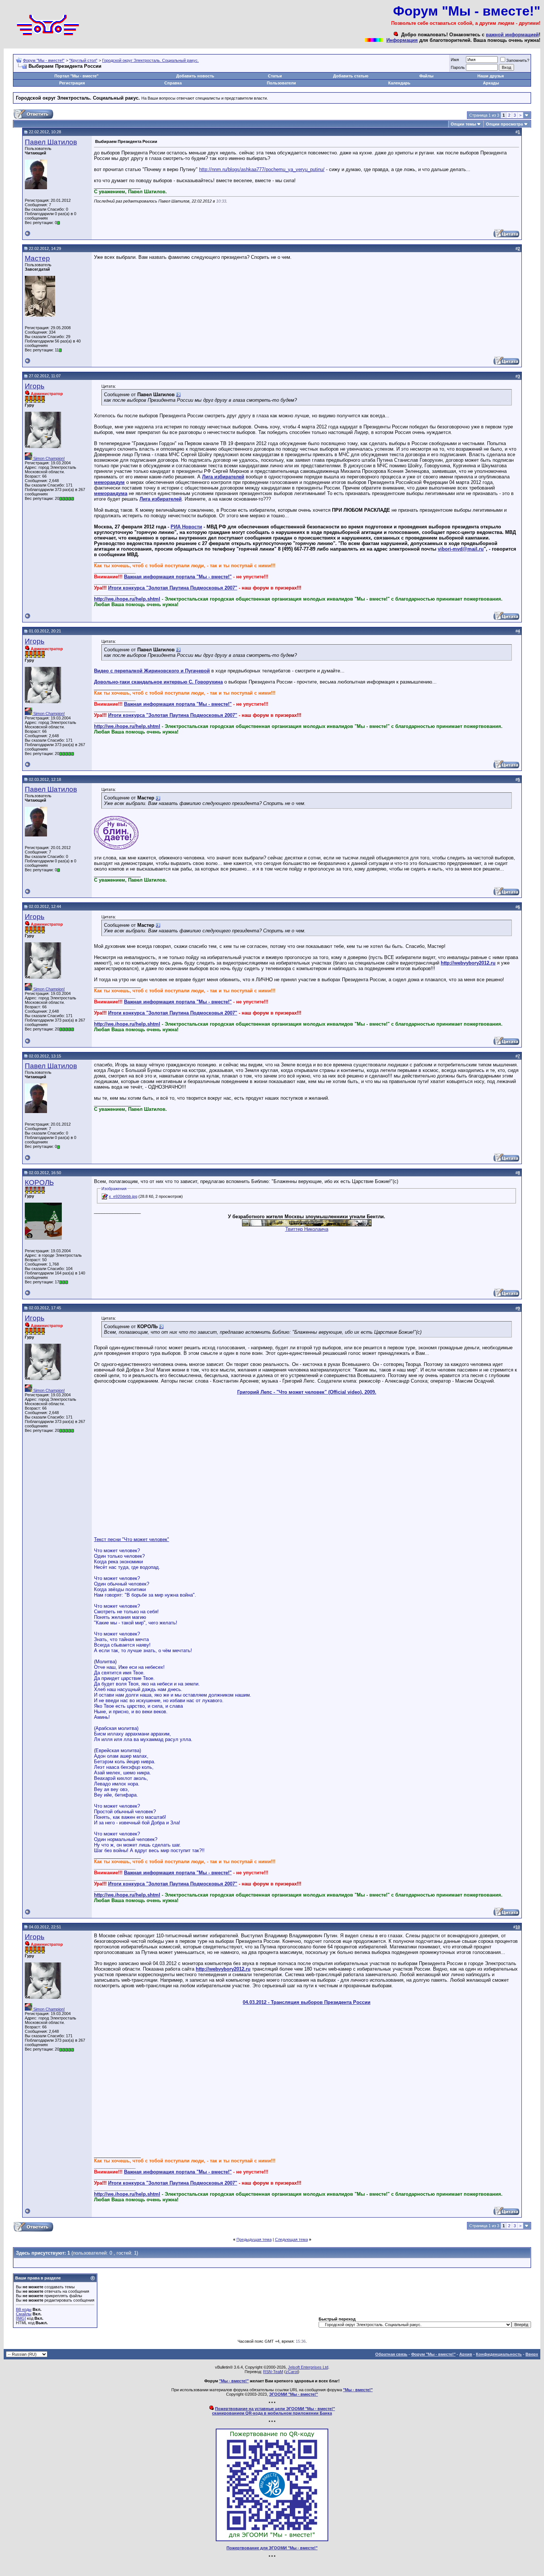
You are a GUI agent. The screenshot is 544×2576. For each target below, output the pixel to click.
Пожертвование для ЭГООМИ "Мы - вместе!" (272, 2548)
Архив (466, 2354)
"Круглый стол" (83, 60)
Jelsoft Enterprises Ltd (308, 2367)
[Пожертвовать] (272, 2540)
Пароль (458, 67)
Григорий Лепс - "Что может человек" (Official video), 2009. (307, 1392)
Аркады (491, 83)
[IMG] (21, 2318)
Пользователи (281, 83)
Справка (173, 83)
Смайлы (24, 2314)
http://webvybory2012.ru (468, 963)
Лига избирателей (223, 477)
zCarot (292, 2372)
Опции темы (463, 124)
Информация (402, 40)
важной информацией (512, 35)
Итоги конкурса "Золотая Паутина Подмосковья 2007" (173, 588)
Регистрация (72, 83)
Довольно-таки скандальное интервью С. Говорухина (158, 682)
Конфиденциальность (499, 2354)
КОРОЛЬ (39, 1182)
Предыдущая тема (254, 2239)
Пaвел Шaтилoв (51, 142)
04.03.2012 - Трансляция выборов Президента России (307, 2002)
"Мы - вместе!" (234, 2381)
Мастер (37, 258)
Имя (455, 60)
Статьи (275, 76)
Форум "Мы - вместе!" (44, 60)
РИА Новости (186, 527)
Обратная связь (391, 2354)
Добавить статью (351, 76)
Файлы (426, 76)
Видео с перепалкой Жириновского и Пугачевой (152, 671)
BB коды (24, 2309)
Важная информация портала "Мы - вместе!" (178, 577)
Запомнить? (518, 60)
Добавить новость (195, 76)
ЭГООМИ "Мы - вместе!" (293, 2394)
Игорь (35, 386)
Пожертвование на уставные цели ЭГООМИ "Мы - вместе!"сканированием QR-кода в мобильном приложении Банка (273, 2411)
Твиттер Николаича (307, 1229)
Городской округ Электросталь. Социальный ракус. (150, 60)
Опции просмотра (504, 124)
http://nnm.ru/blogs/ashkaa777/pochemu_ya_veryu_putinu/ (262, 169)
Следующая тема (291, 2239)
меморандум (109, 482)
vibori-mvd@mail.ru (461, 549)
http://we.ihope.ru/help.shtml (127, 599)
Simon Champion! (48, 458)
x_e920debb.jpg (123, 1196)
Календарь (399, 83)
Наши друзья (491, 76)
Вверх (532, 2354)
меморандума (111, 493)
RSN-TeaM (273, 2372)
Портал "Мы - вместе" (76, 76)
